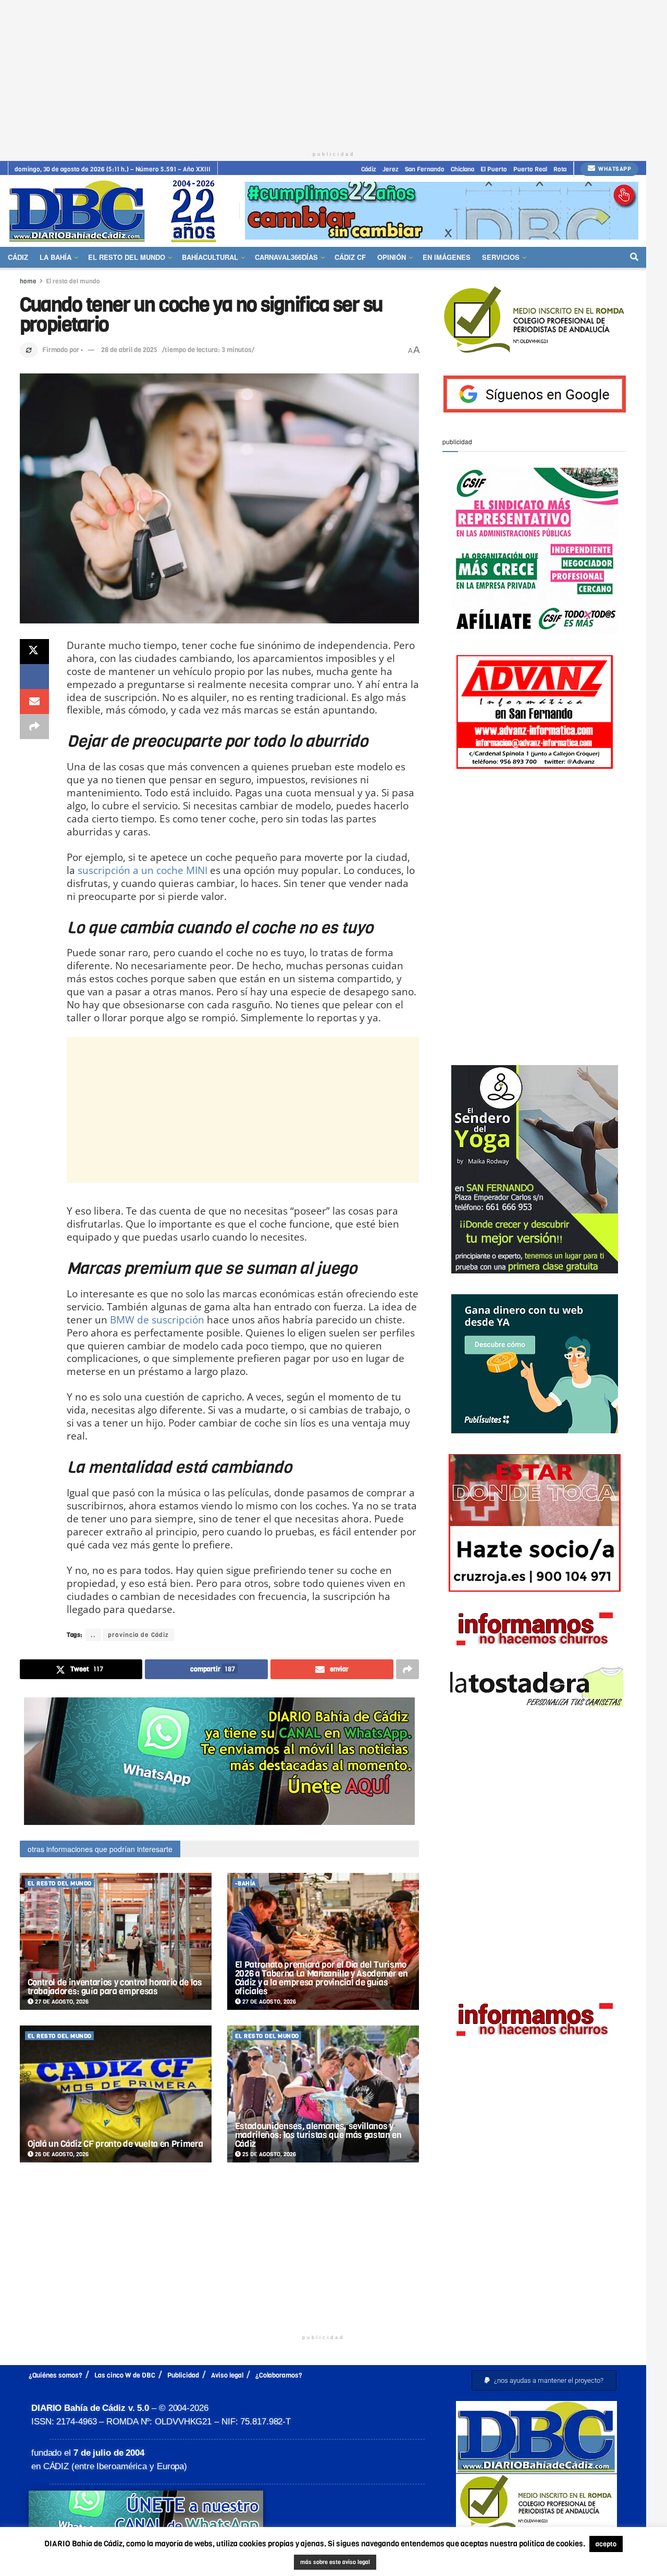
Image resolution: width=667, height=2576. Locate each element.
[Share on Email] (34, 702)
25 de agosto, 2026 (268, 2154)
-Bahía (245, 1884)
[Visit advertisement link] (442, 211)
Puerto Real (530, 169)
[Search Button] (634, 257)
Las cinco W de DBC (125, 2375)
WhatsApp (614, 169)
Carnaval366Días (286, 257)
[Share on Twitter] (34, 652)
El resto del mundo (127, 257)
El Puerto (494, 169)
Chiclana (462, 169)
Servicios (501, 257)
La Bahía (55, 257)
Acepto (382, 2563)
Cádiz (369, 169)
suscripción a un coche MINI (143, 870)
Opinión (392, 257)
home (28, 281)
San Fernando (425, 169)
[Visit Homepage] (116, 211)
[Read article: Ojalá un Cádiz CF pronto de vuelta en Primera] (116, 2094)
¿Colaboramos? (279, 2375)
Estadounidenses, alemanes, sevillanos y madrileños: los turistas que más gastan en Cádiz (318, 2135)
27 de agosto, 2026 (61, 2002)
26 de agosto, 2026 (61, 2154)
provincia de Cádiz (138, 1635)
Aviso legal (227, 2375)
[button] (544, 2380)
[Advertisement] (333, 73)
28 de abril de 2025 (129, 350)
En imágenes (447, 257)
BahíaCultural (210, 257)
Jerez (391, 169)
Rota (560, 169)
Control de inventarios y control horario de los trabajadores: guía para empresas (115, 1987)
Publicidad (183, 2375)
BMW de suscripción (157, 1320)
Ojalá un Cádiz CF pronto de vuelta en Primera (115, 2144)
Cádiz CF (350, 257)
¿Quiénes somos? (55, 2375)
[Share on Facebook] (34, 677)
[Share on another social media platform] (34, 727)
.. (93, 1635)
